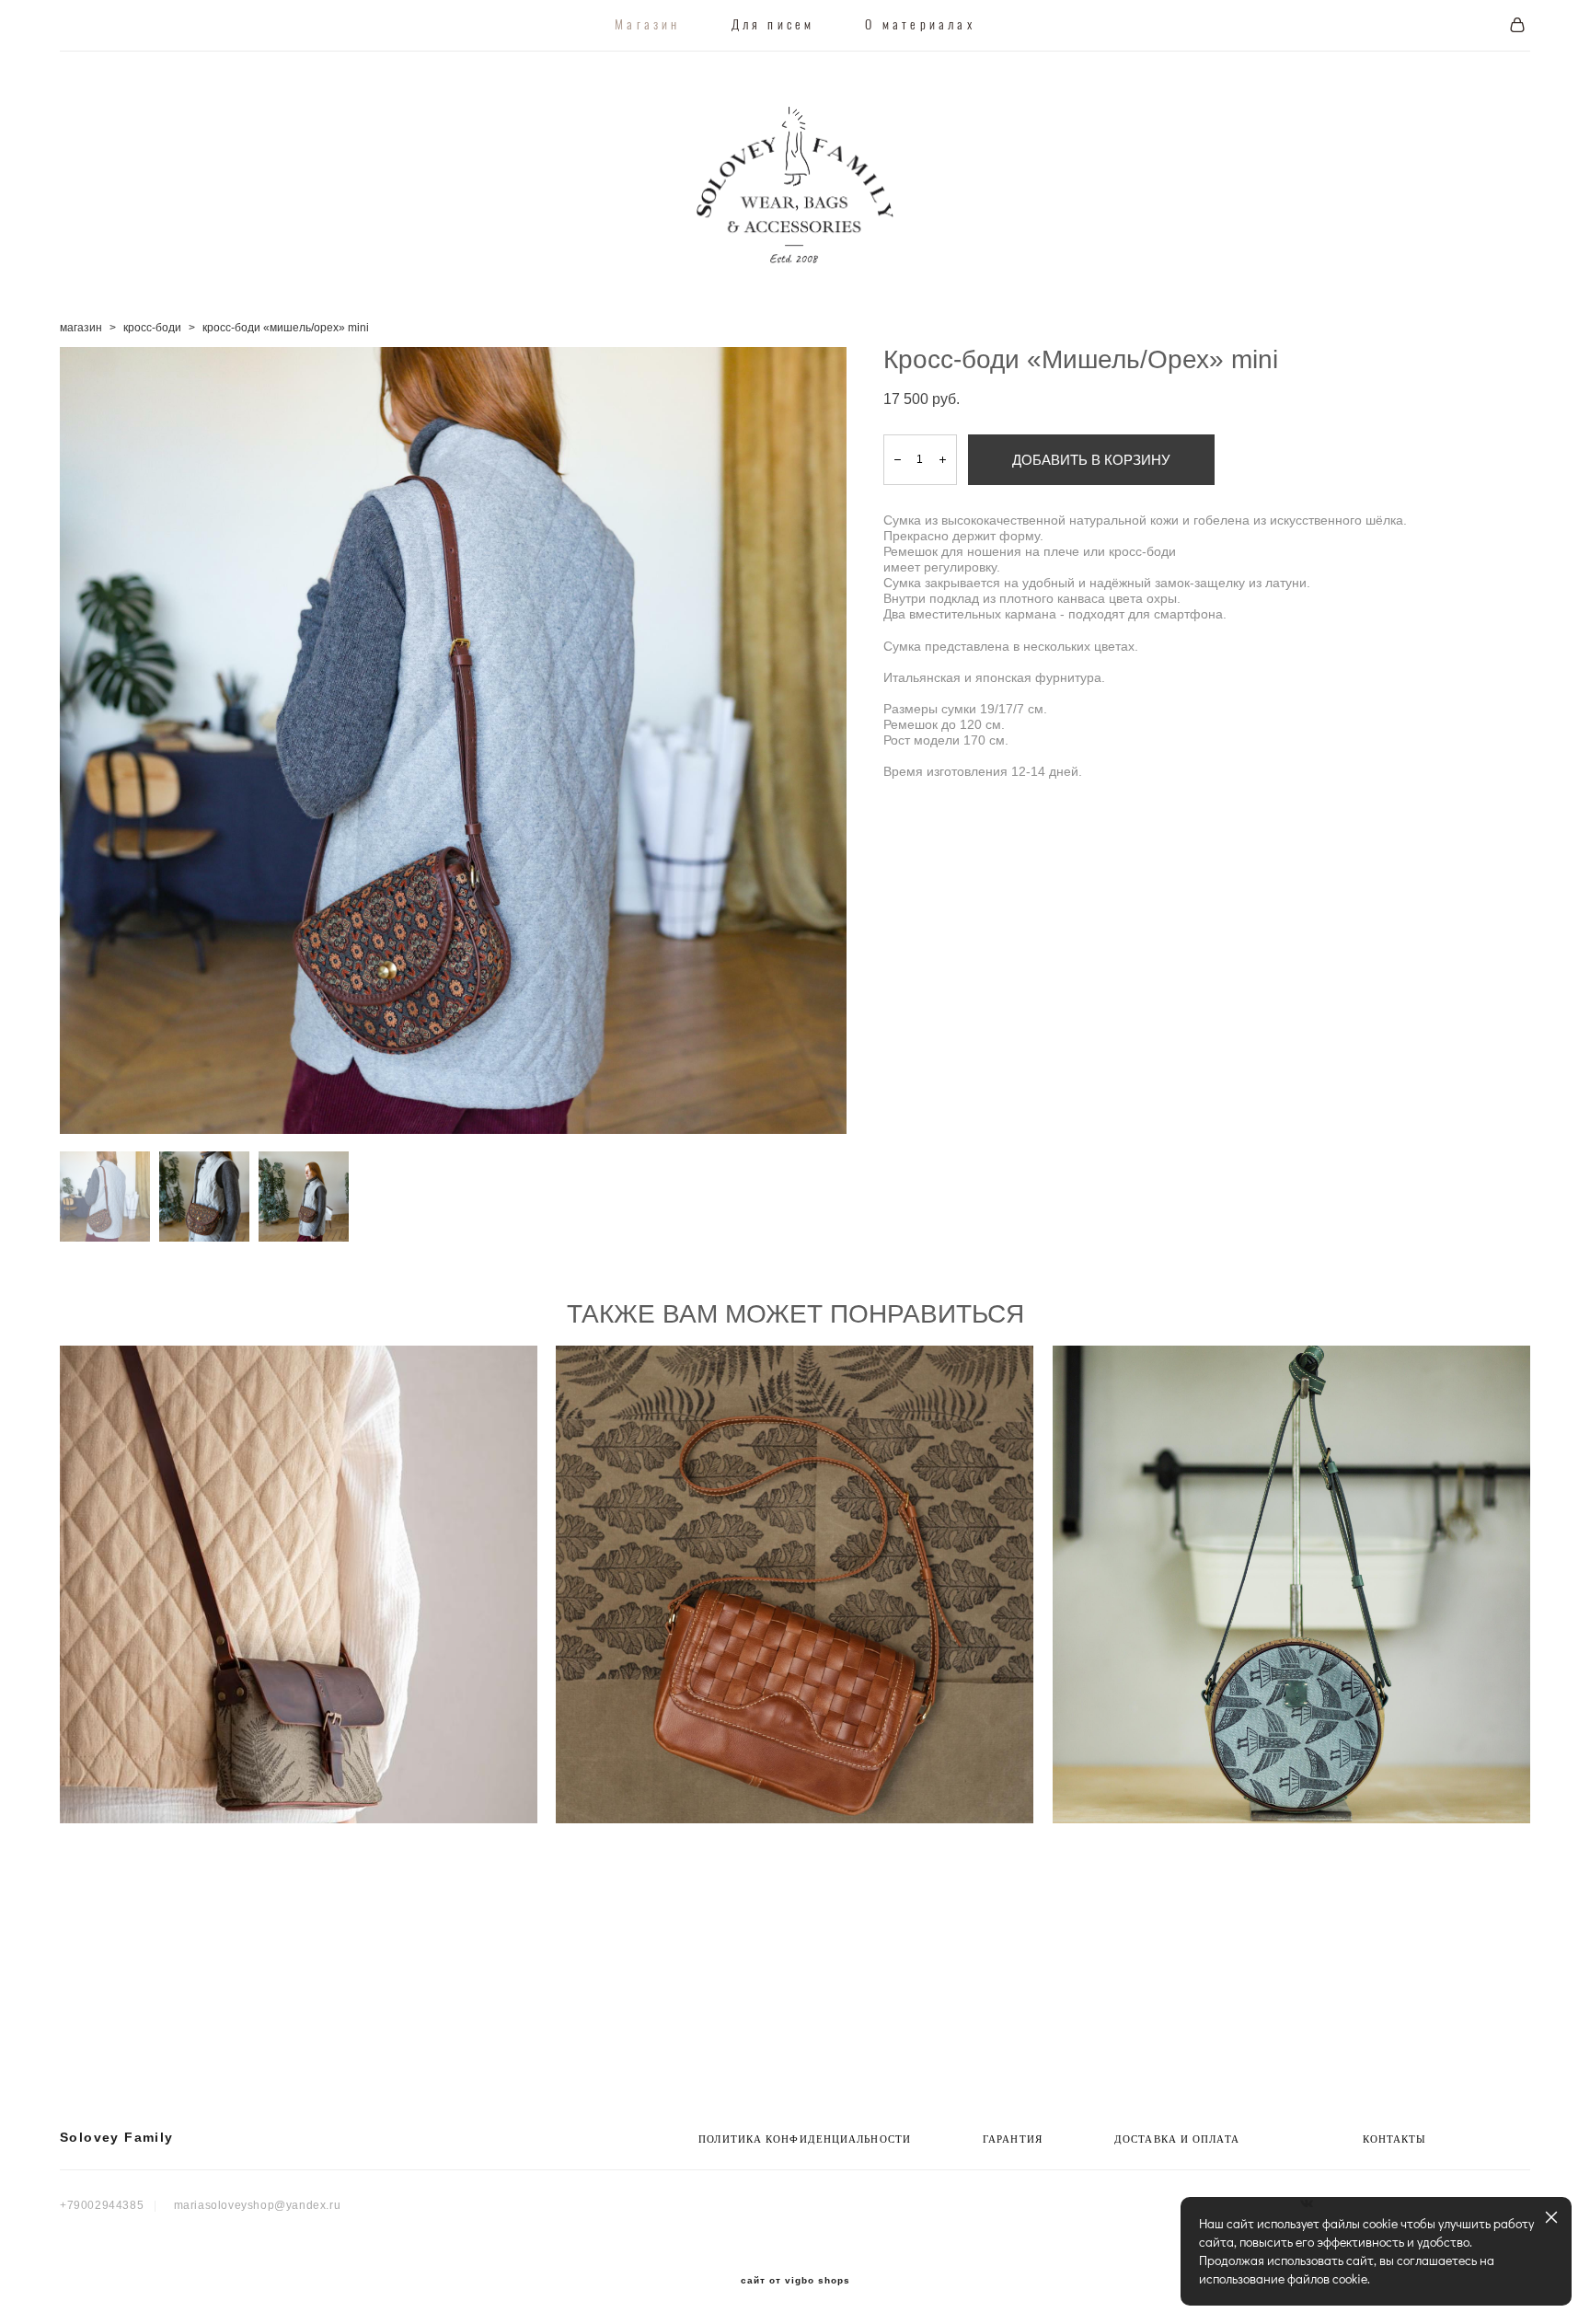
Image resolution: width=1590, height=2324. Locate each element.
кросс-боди (152, 328)
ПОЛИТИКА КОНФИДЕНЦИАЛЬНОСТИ (805, 2139)
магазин (81, 328)
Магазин (647, 26)
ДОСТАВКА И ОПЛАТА (1177, 2139)
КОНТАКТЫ (1395, 2139)
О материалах (920, 26)
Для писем (773, 26)
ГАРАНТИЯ (1013, 2139)
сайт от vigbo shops (795, 2281)
